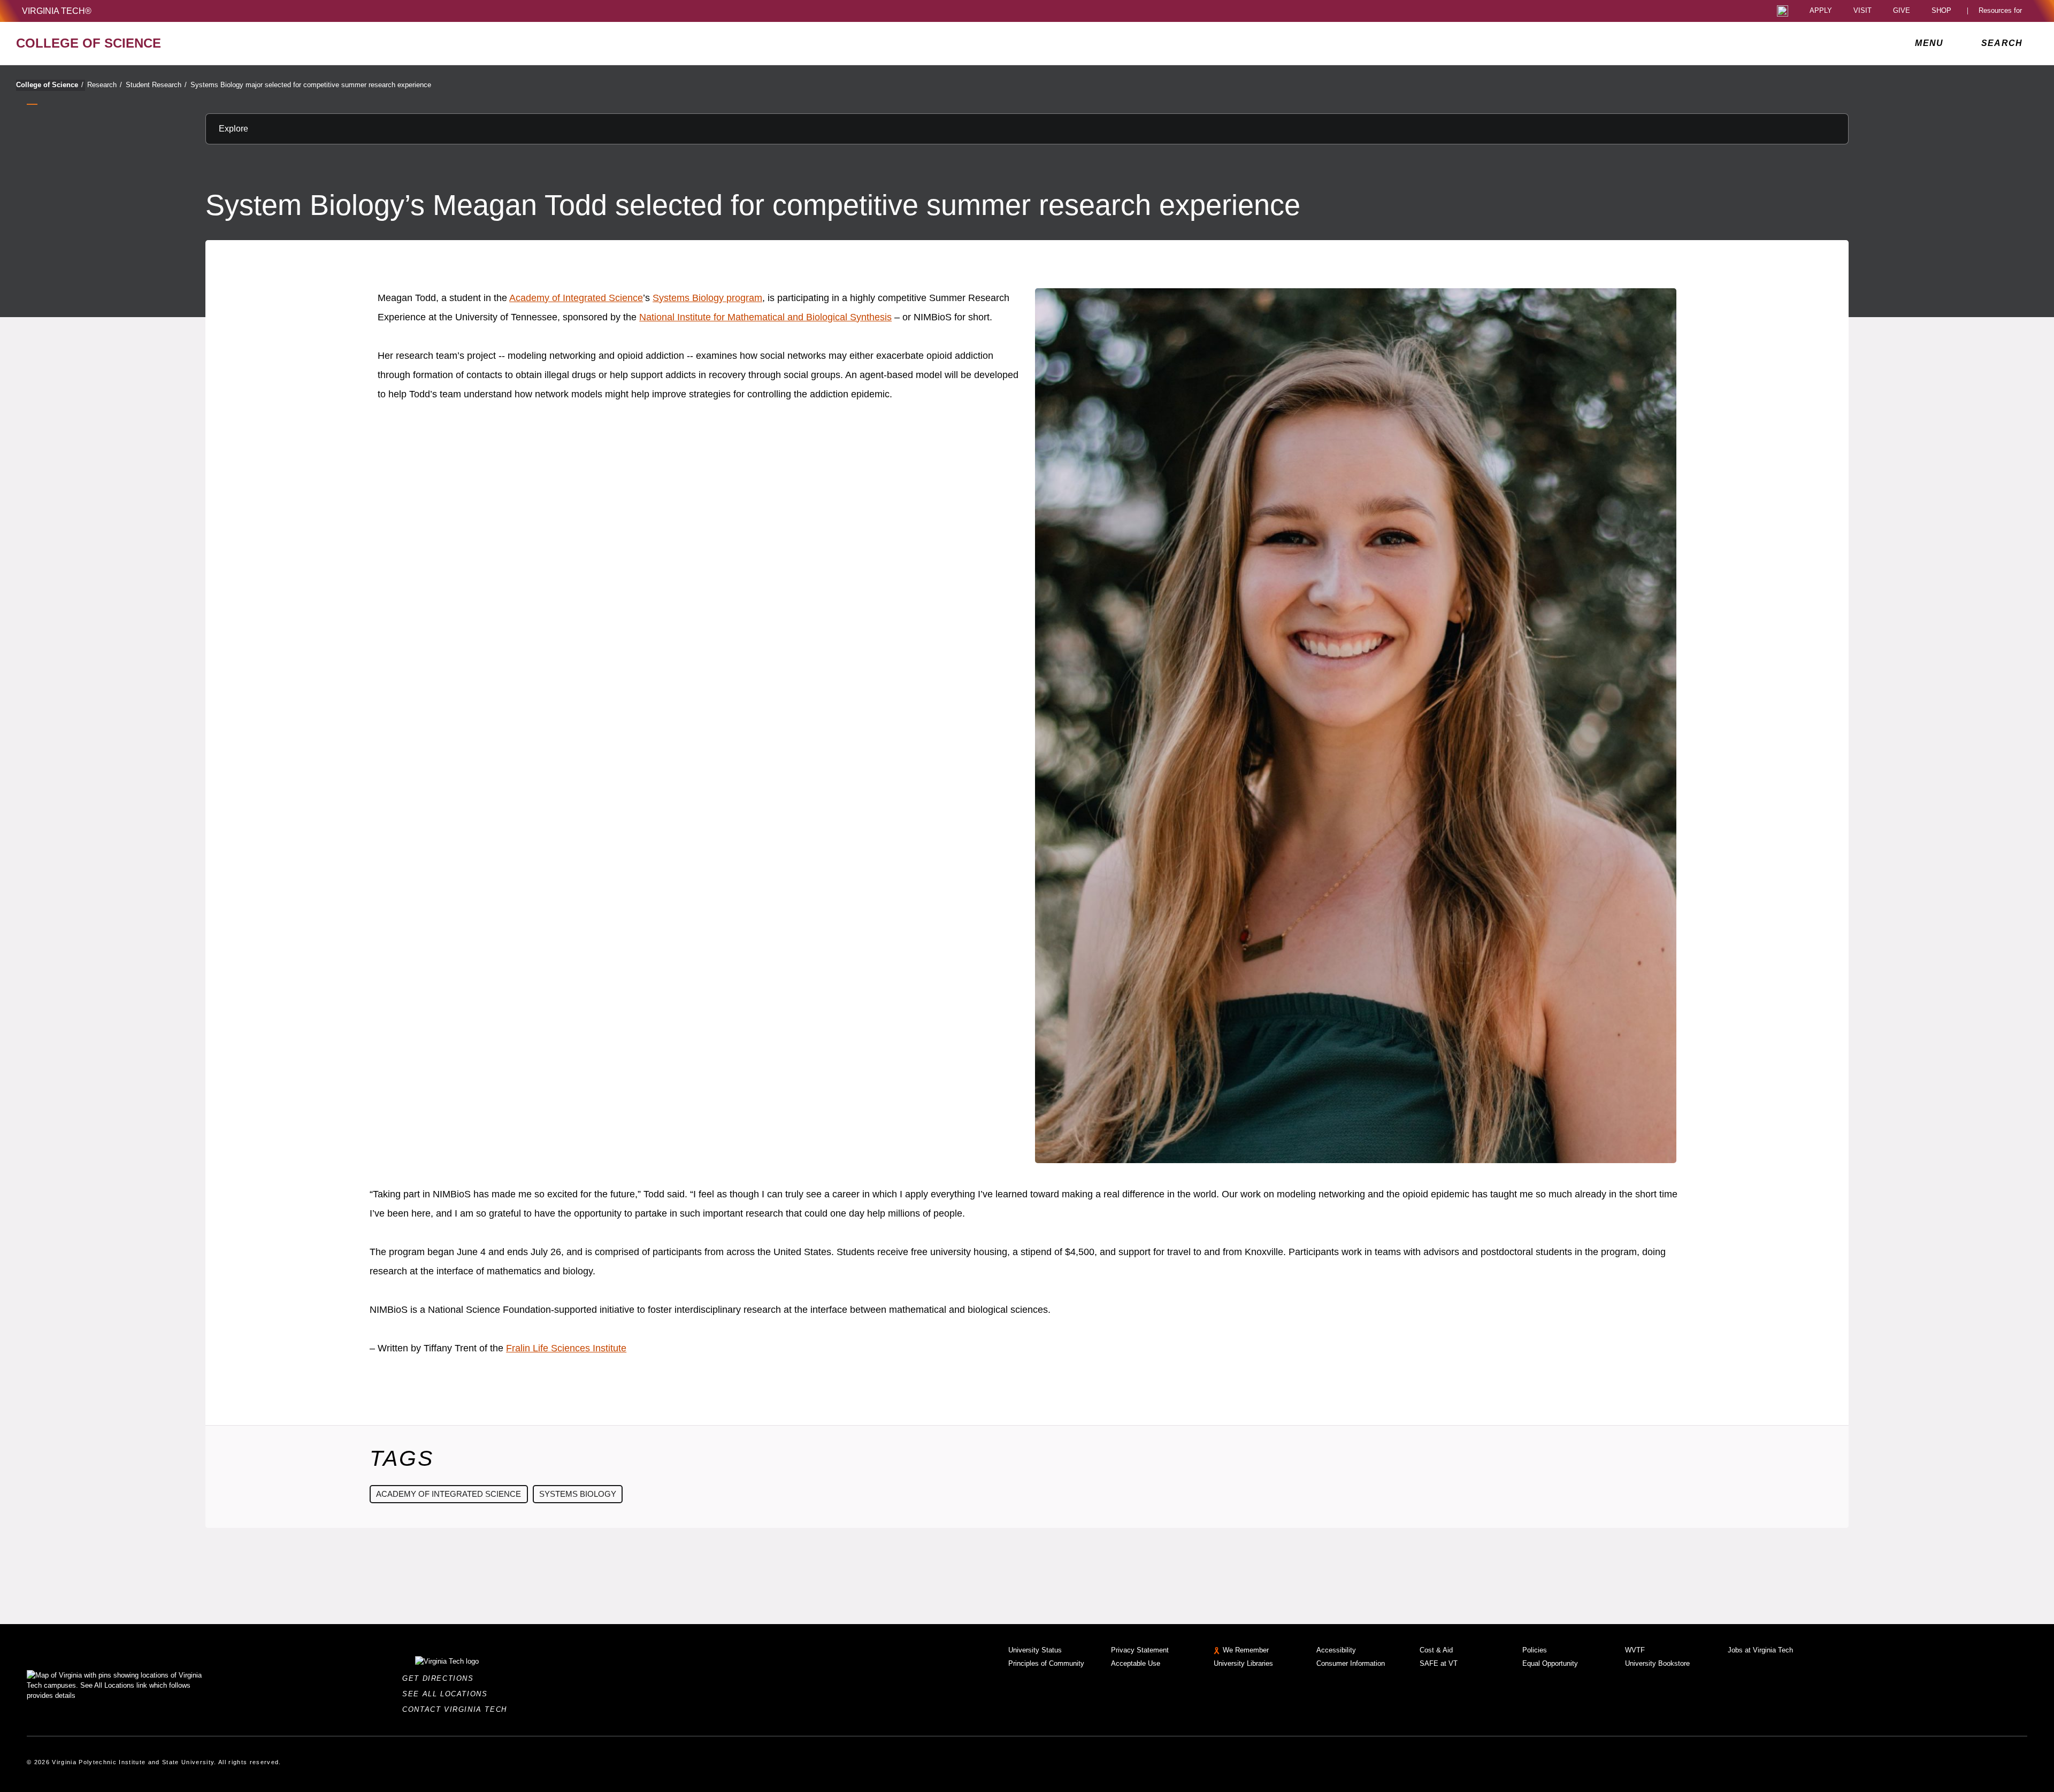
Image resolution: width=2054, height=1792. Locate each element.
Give (1902, 11)
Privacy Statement (1140, 1650)
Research (105, 85)
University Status (1035, 1650)
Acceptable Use (1136, 1663)
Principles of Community (1046, 1663)
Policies (1535, 1650)
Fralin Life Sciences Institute (566, 1348)
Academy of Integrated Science (576, 298)
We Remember (1246, 1650)
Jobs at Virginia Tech (1760, 1650)
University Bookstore (1657, 1663)
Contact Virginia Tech (458, 1709)
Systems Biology (578, 1494)
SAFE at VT (1439, 1663)
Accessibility (1336, 1650)
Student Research (156, 85)
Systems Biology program (707, 298)
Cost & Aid (1436, 1650)
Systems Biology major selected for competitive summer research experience (311, 85)
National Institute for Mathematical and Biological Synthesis (765, 317)
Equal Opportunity (1550, 1663)
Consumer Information (1351, 1663)
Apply (1821, 11)
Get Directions (441, 1678)
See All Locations (448, 1694)
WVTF (1635, 1650)
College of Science (50, 85)
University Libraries (1243, 1663)
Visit (1863, 11)
